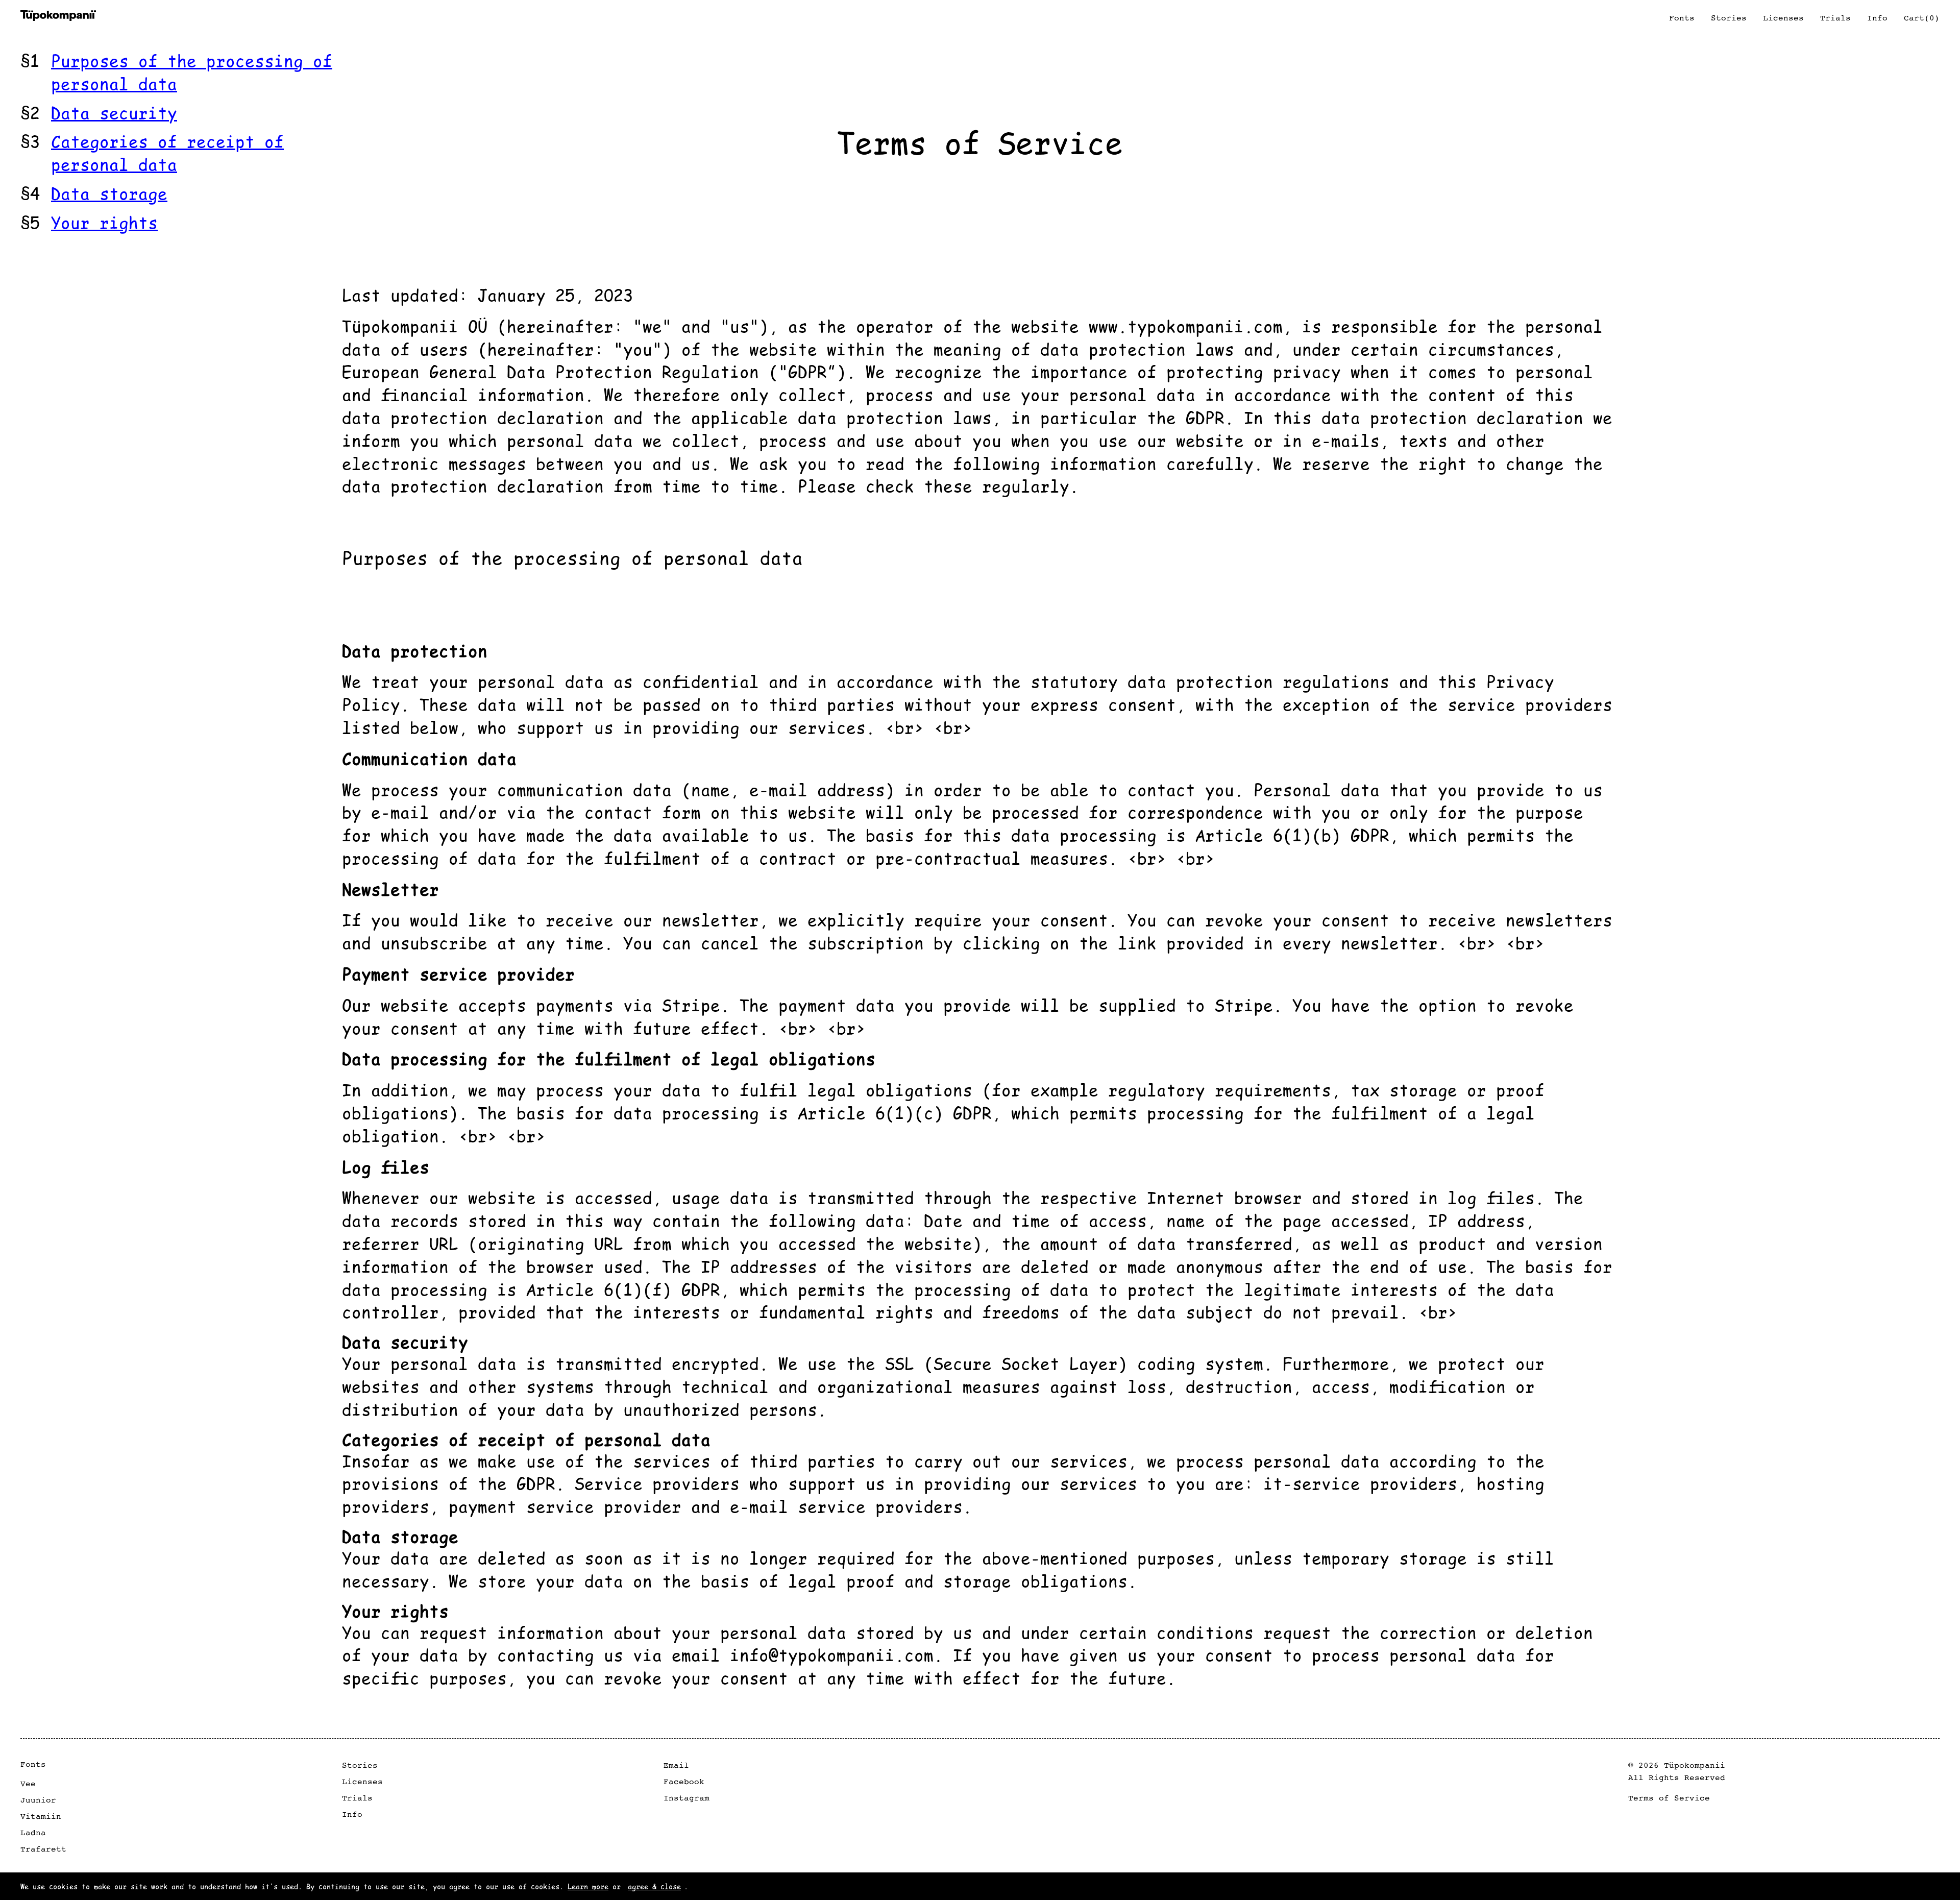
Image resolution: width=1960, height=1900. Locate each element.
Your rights (104, 222)
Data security (114, 112)
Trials (357, 1798)
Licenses (362, 1782)
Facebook (684, 1782)
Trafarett (43, 1849)
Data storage (109, 193)
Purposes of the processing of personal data (192, 71)
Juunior (38, 1800)
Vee (28, 1784)
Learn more (588, 1886)
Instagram (687, 1798)
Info (352, 1814)
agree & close (654, 1886)
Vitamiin (41, 1816)
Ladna (33, 1833)
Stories (360, 1765)
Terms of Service (1669, 1798)
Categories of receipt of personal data (167, 152)
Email (676, 1765)
